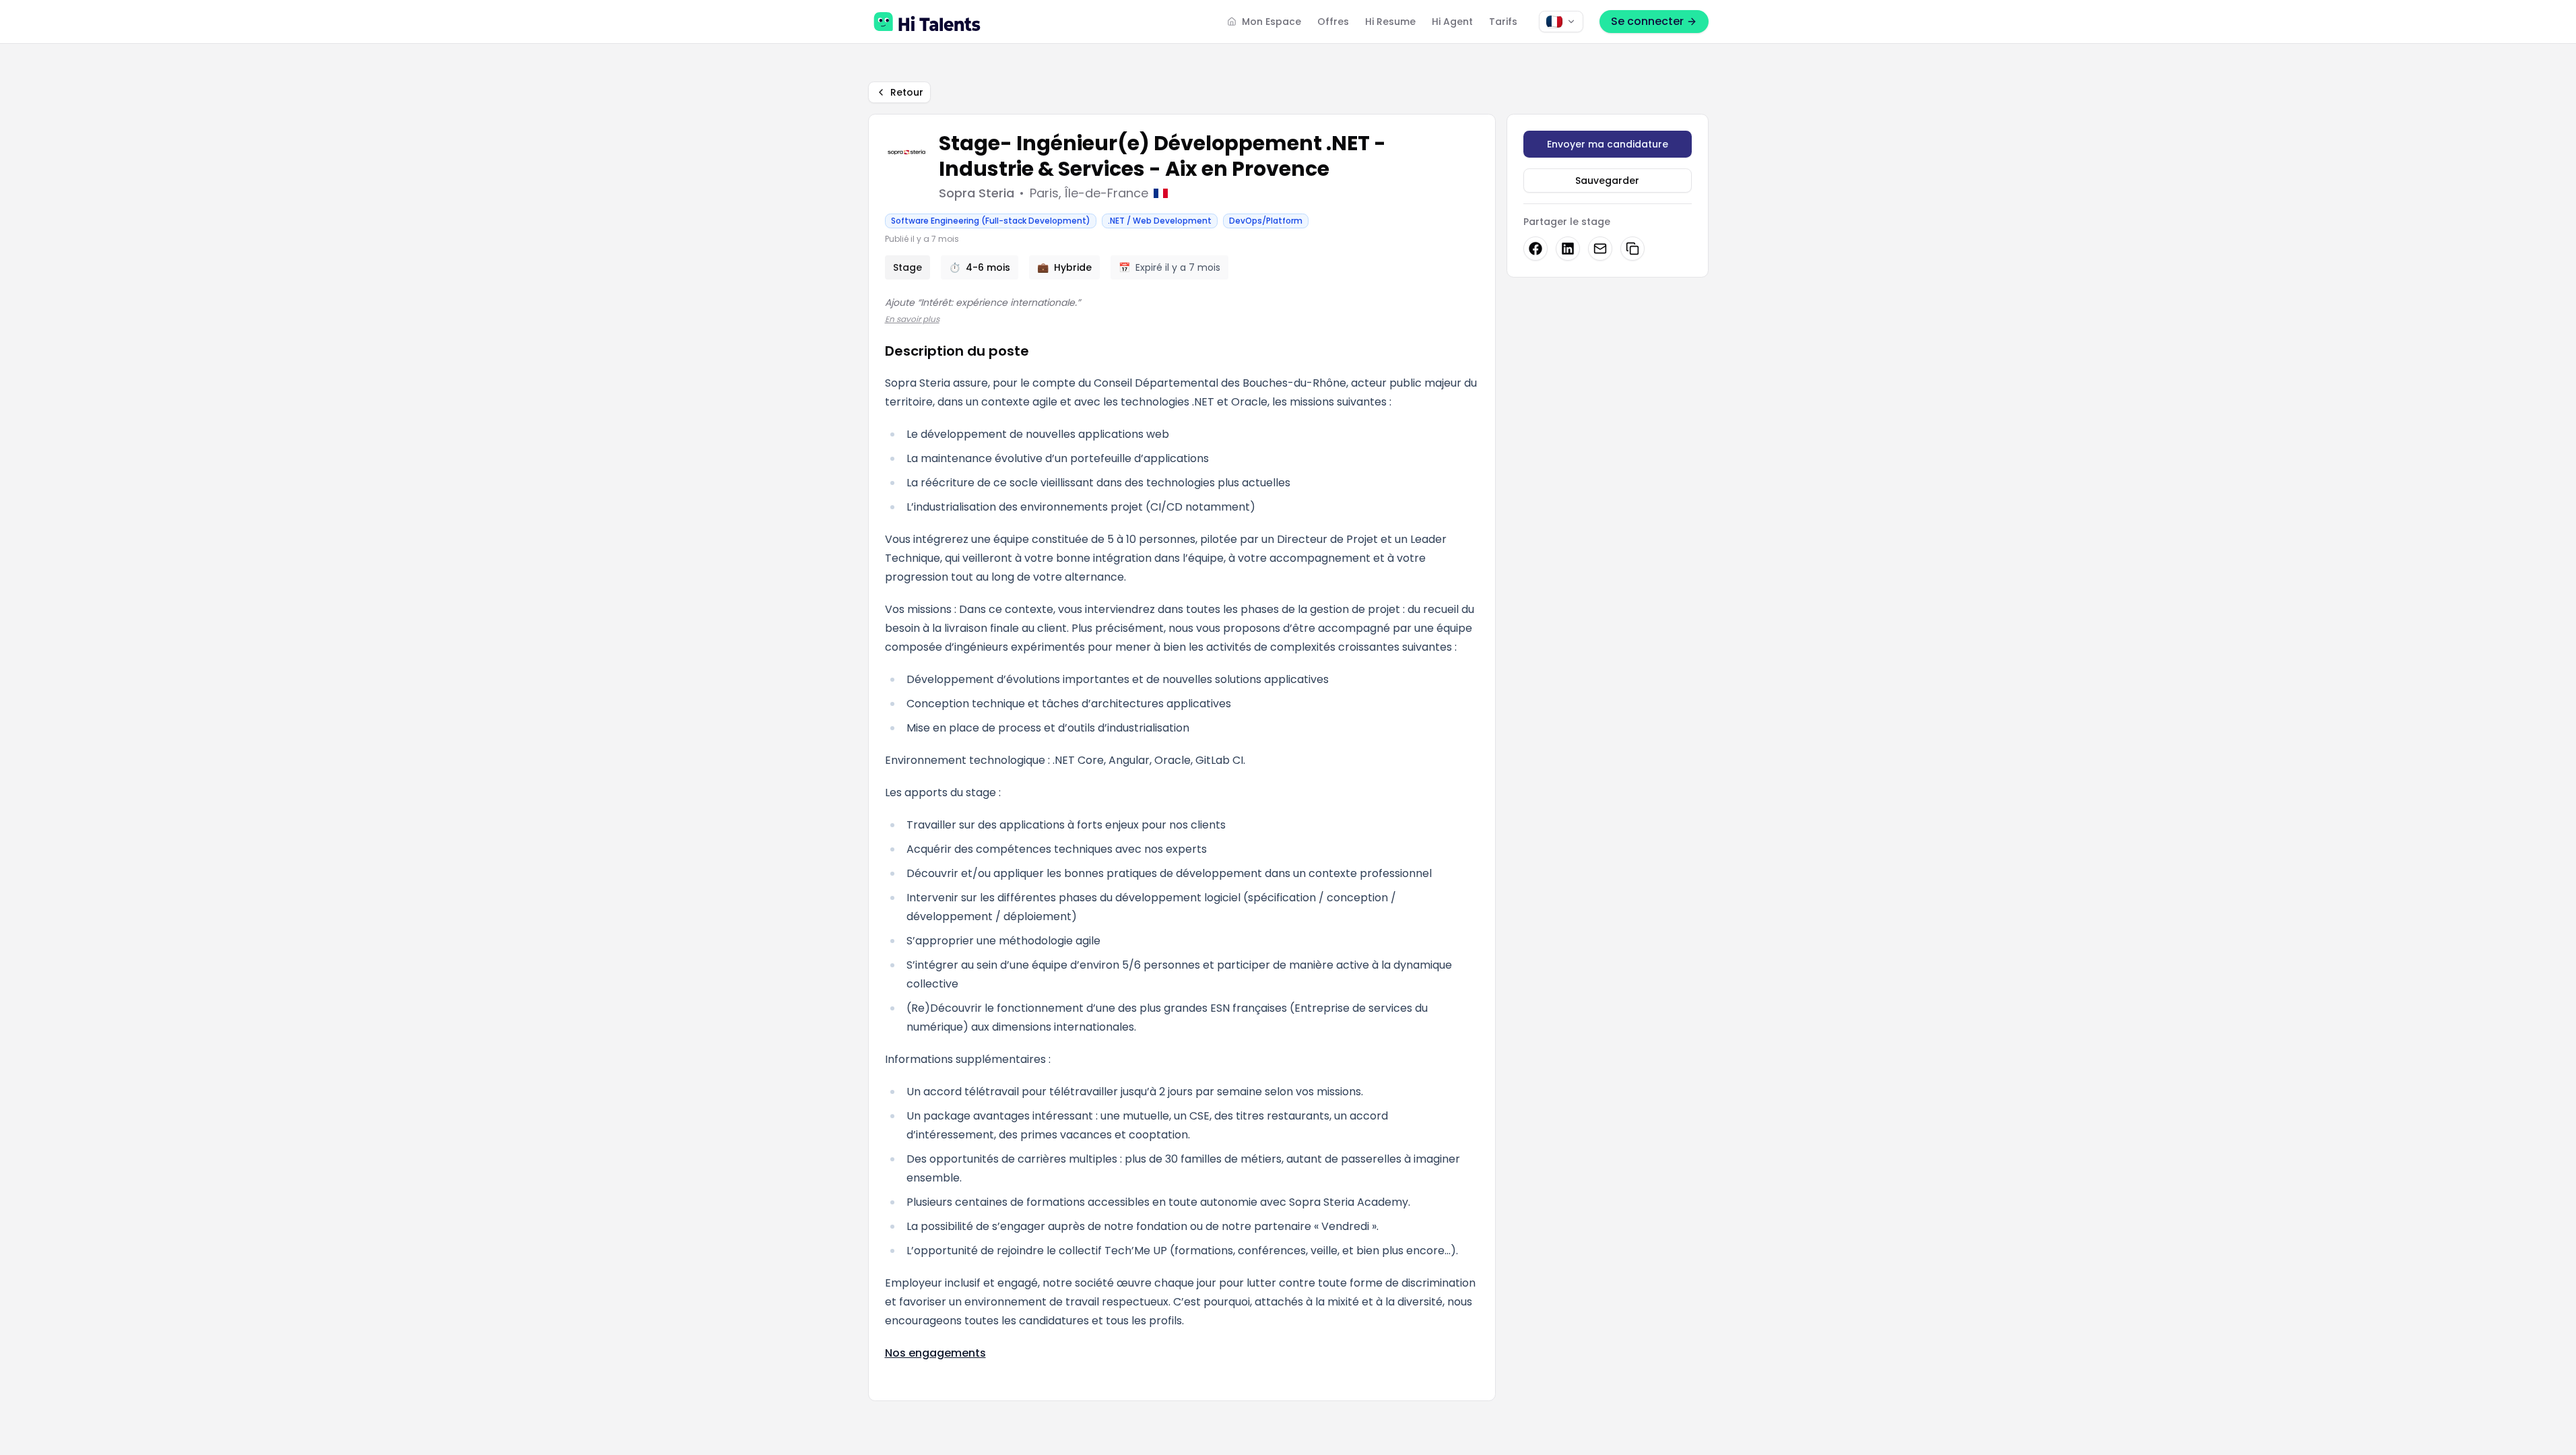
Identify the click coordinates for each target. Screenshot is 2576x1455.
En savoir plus (912, 319)
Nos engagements (935, 1353)
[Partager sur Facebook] (1535, 249)
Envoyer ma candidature (1608, 144)
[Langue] (1561, 22)
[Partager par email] (1600, 249)
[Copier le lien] (1632, 249)
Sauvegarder (1607, 181)
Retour (907, 92)
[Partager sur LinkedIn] (1568, 249)
